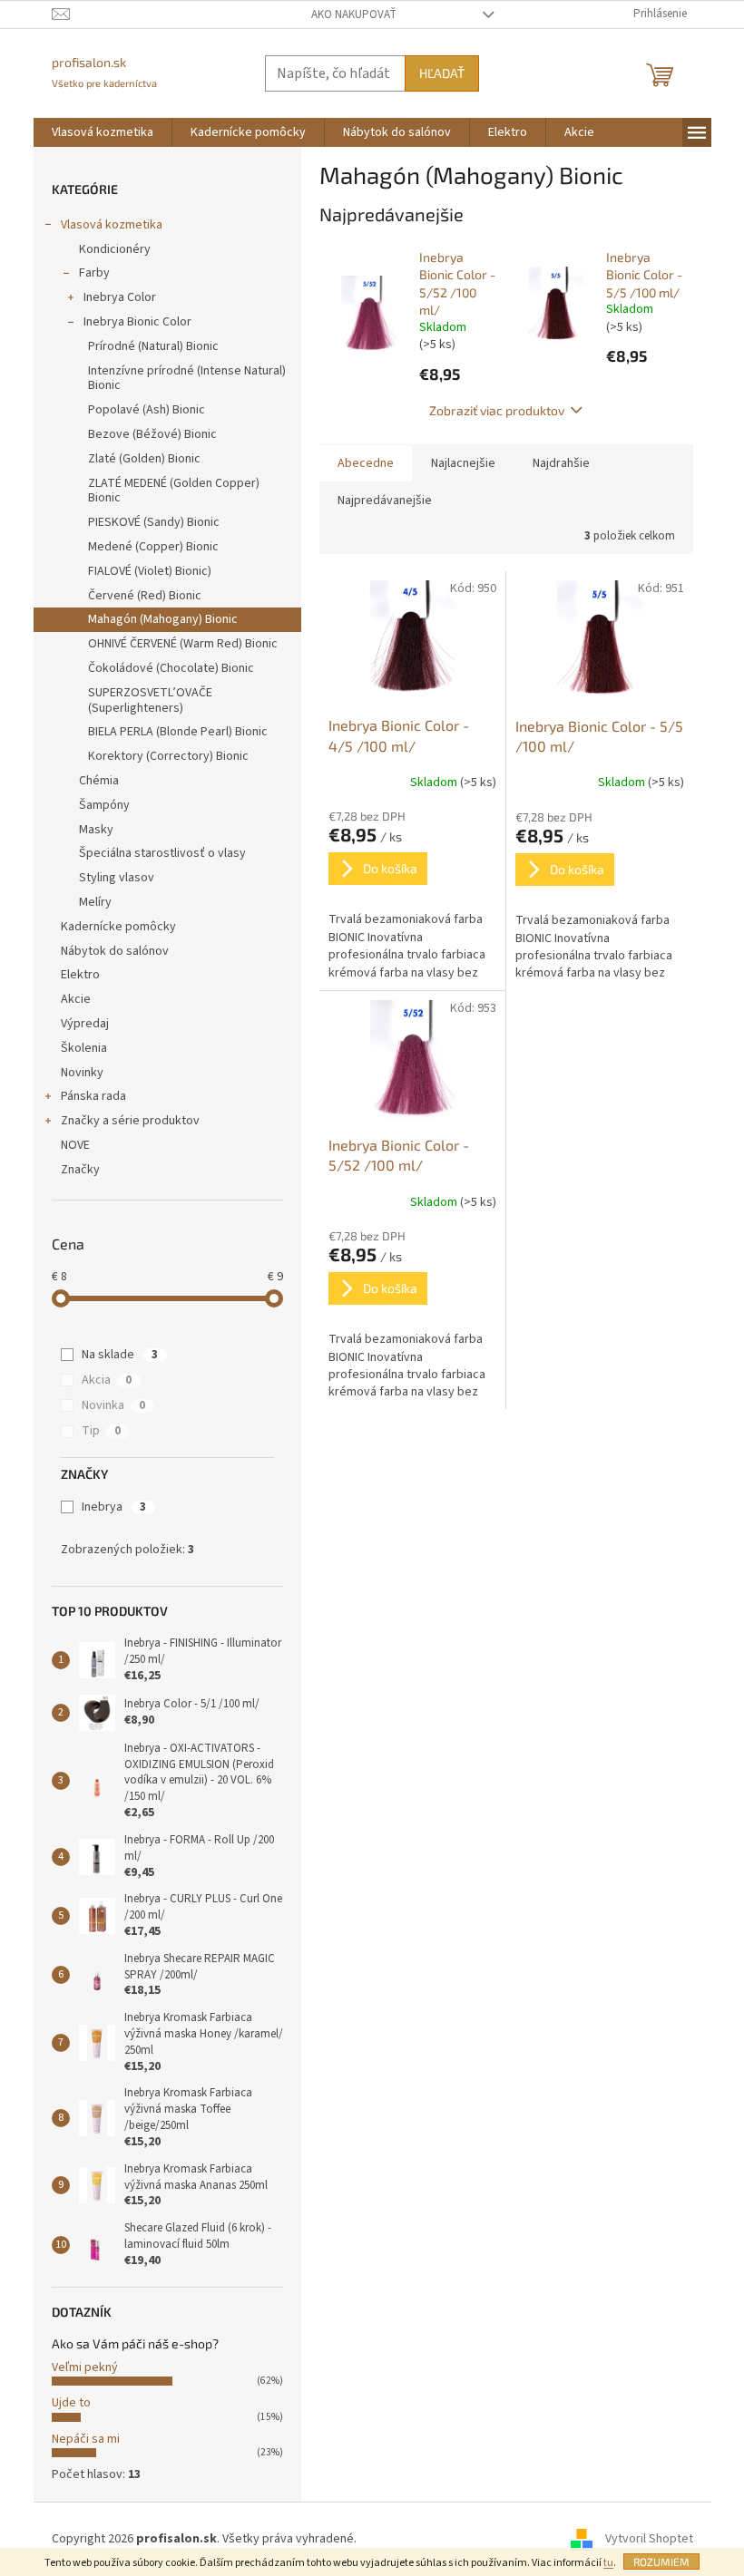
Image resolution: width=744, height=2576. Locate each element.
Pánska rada (93, 1096)
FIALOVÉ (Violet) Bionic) (150, 571)
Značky (80, 1170)
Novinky (82, 1073)
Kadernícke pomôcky (118, 927)
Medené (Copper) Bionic (153, 547)
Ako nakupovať (354, 15)
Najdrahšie (561, 463)
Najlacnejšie (463, 463)
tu (608, 2563)
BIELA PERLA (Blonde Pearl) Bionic (178, 732)
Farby (94, 273)
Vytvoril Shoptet (649, 2539)
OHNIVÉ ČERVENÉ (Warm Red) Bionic (183, 644)
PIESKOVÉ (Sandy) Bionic (154, 522)
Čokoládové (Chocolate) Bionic (171, 668)
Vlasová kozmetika (112, 225)
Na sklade (120, 1355)
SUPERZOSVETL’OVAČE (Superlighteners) (150, 700)
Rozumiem (661, 2561)
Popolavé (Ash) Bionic (147, 410)
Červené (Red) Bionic (145, 596)
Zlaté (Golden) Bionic (144, 459)
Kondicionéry (115, 249)
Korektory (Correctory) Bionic (168, 756)
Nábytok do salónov (115, 951)
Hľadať (442, 73)
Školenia (84, 1048)
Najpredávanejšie (385, 501)
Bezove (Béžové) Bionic (152, 434)
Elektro (80, 975)
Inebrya (114, 1507)
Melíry (95, 902)
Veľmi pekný (85, 2367)
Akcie (76, 999)
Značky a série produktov (130, 1121)
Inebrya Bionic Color (137, 322)
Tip (101, 1431)
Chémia (99, 781)
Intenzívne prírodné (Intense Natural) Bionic (187, 379)
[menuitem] (103, 132)
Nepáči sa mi (86, 2439)
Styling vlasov (117, 878)
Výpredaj (85, 1024)
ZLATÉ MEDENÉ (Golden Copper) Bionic (174, 491)
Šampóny (104, 805)
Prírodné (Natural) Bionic (153, 346)
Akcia (107, 1380)
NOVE (75, 1145)
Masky (96, 830)
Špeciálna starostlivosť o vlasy (162, 853)
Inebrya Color (120, 297)
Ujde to (71, 2403)
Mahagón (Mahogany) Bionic (163, 619)
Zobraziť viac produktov (497, 410)
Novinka (113, 1405)
